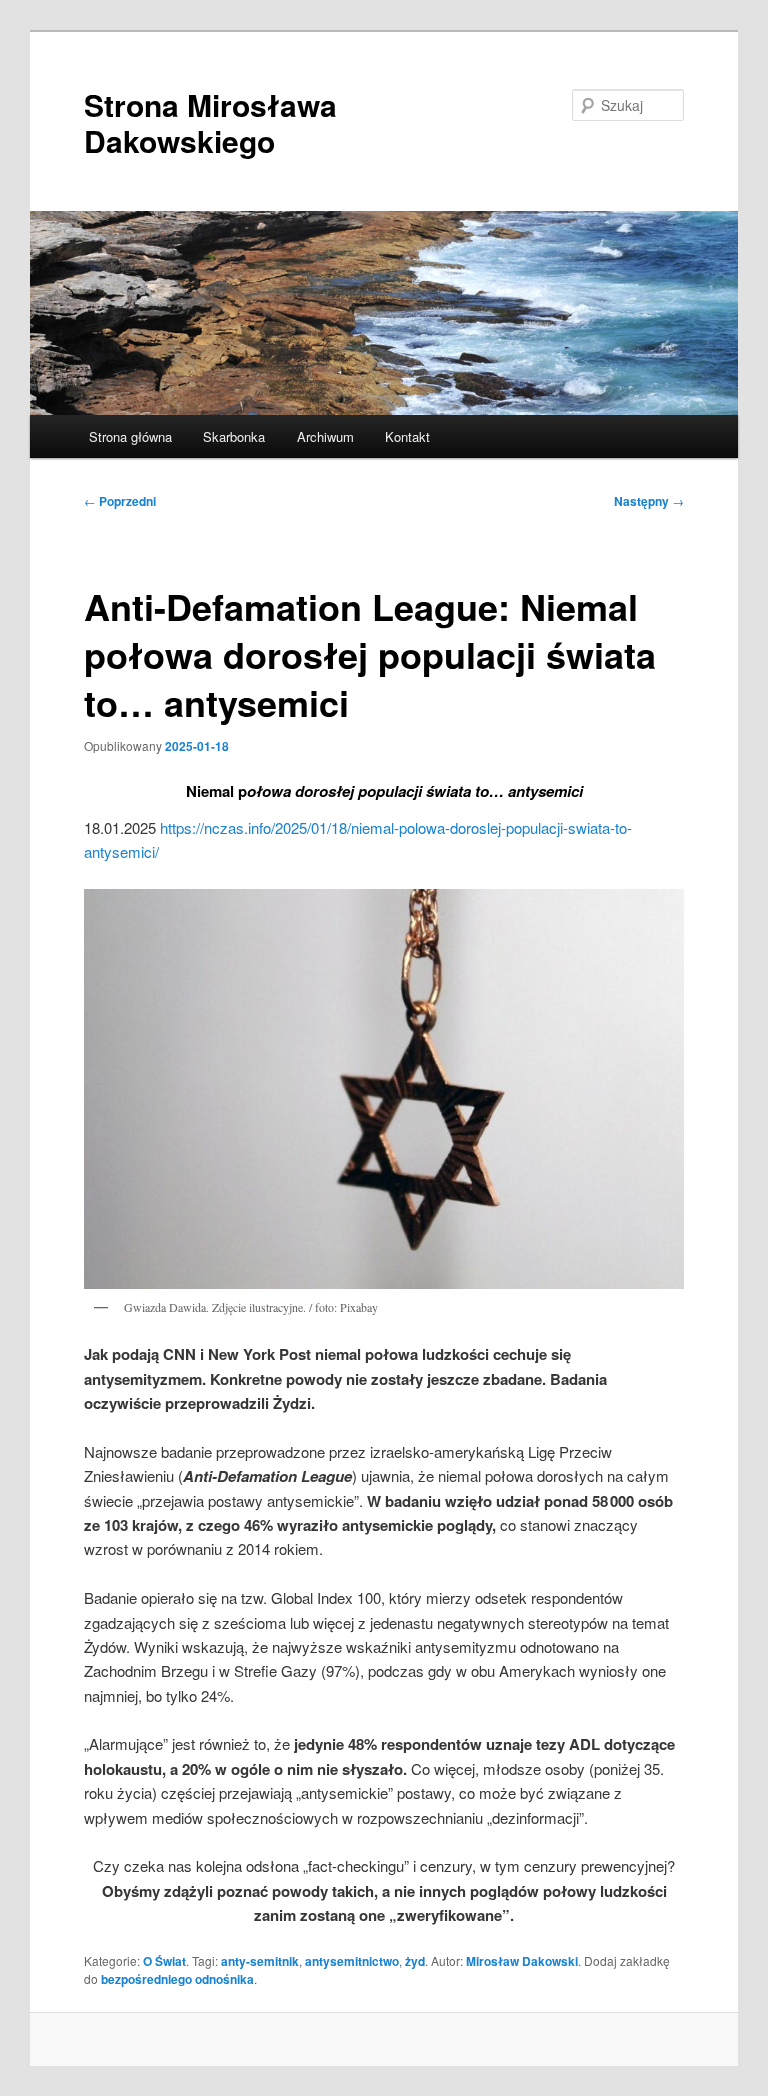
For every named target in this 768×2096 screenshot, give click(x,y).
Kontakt (407, 436)
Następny (649, 501)
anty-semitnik (260, 1961)
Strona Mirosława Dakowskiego (210, 122)
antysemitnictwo (352, 1961)
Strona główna (130, 436)
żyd (415, 1961)
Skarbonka (234, 436)
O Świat (164, 1961)
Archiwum (325, 436)
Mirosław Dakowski (522, 1961)
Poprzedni (120, 501)
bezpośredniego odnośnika (177, 1979)
